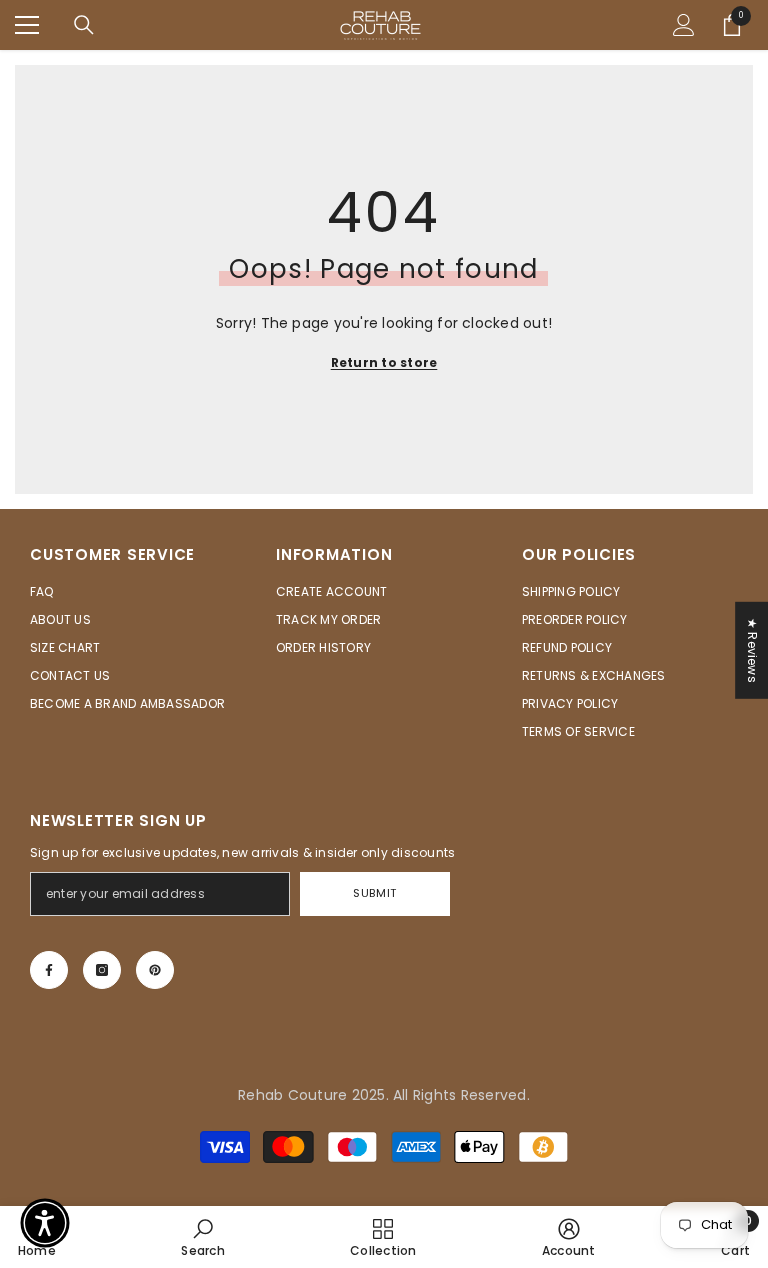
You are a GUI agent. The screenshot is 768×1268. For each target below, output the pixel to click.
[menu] (27, 25)
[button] (45, 1223)
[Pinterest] (155, 970)
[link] (202, 1237)
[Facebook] (49, 970)
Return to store (384, 362)
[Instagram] (102, 970)
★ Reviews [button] (752, 650)
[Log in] (684, 25)
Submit (374, 893)
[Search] (84, 25)
